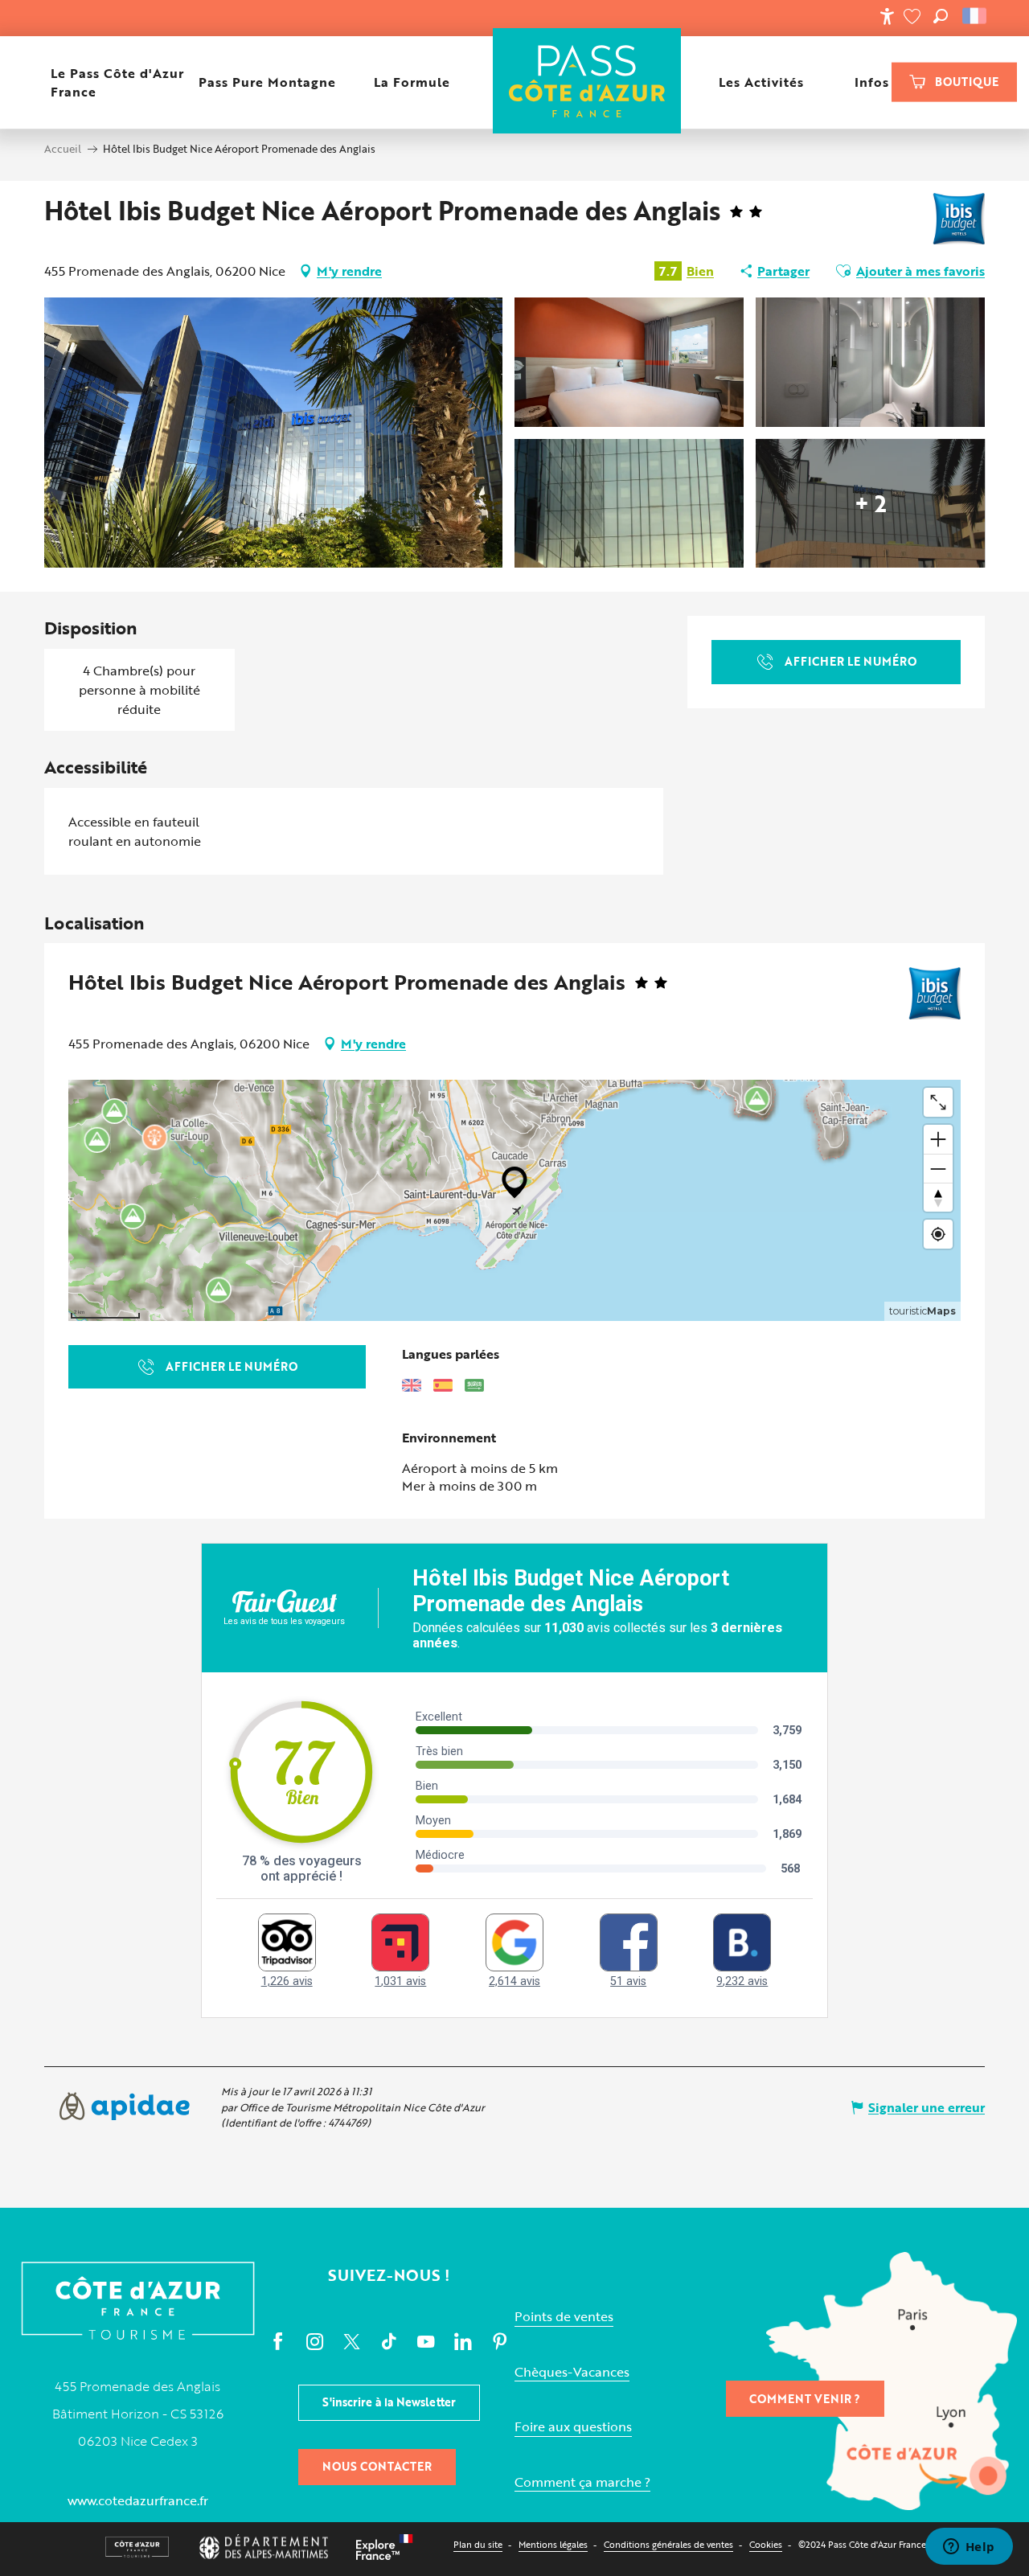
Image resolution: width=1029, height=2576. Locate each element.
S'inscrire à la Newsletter (389, 2402)
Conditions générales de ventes (668, 2544)
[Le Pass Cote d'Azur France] (587, 82)
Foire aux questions (573, 2427)
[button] (941, 16)
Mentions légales (553, 2544)
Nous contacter (377, 2466)
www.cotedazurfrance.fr (138, 2500)
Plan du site (478, 2544)
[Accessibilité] (887, 16)
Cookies (766, 2544)
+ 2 (871, 503)
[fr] (976, 16)
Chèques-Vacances (572, 2372)
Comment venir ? (805, 2399)
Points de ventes (564, 2317)
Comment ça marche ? (582, 2482)
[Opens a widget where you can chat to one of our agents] (969, 2548)
